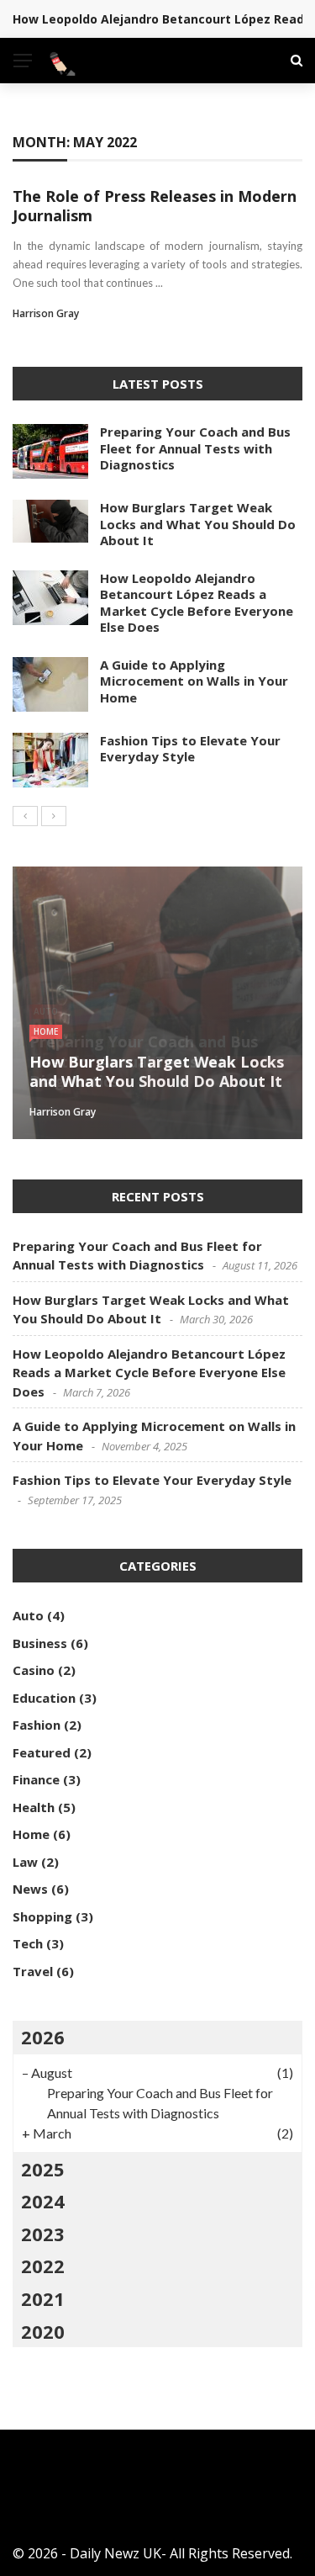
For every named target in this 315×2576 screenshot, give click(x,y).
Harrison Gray (46, 313)
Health (34, 1807)
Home (46, 1031)
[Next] (54, 816)
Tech (28, 1943)
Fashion (37, 1725)
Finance (36, 1779)
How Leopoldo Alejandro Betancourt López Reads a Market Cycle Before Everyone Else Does (197, 603)
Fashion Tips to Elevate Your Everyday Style (190, 749)
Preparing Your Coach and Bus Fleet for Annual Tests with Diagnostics (195, 448)
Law (25, 1862)
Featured (42, 1752)
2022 (43, 2266)
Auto (28, 1615)
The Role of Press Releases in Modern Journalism (155, 206)
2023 (43, 2234)
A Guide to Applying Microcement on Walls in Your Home (194, 681)
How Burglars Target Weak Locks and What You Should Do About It (198, 524)
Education (44, 1698)
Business (40, 1643)
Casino (34, 1670)
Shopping (42, 1916)
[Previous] (25, 816)
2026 (43, 2037)
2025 (43, 2169)
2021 (43, 2298)
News (30, 1889)
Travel (33, 1971)
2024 (43, 2201)
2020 (43, 2331)
